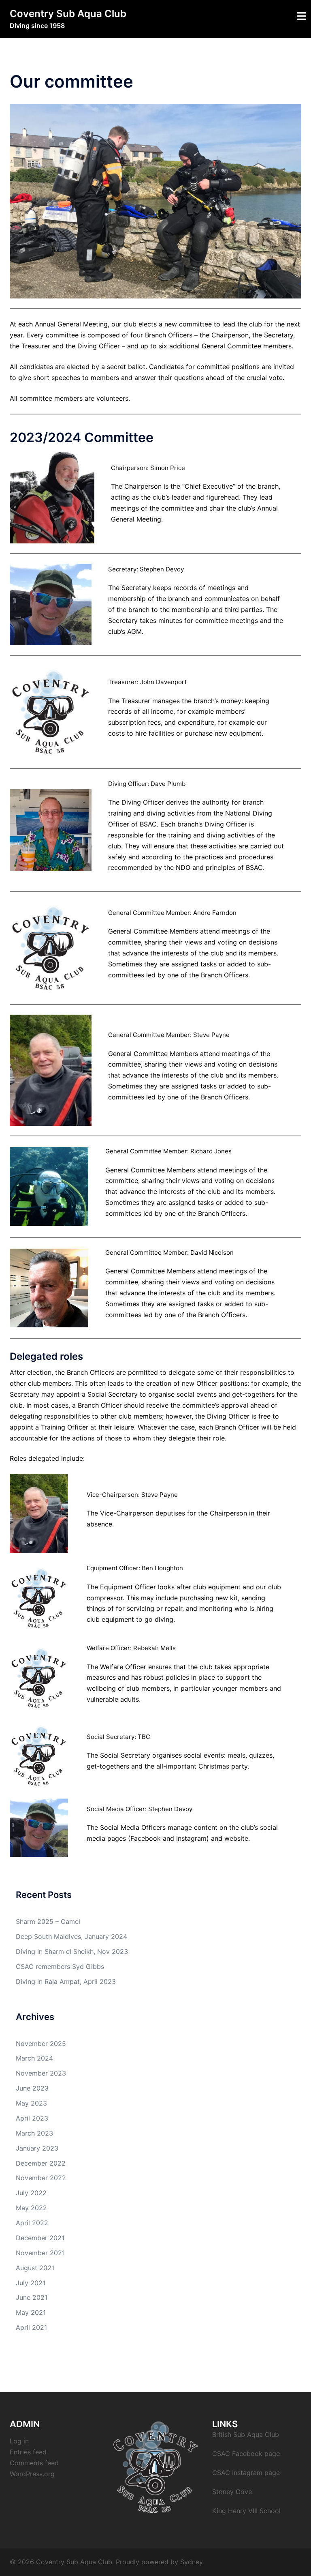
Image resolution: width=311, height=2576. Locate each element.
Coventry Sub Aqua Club (68, 14)
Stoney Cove (232, 2492)
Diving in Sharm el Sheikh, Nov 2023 (72, 1951)
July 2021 (31, 2283)
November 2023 (41, 2073)
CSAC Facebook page (246, 2454)
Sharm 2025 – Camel (48, 1921)
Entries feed (28, 2452)
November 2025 (41, 2044)
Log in (19, 2441)
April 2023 (32, 2118)
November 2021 (40, 2253)
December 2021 (40, 2238)
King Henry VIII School (246, 2511)
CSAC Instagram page (246, 2473)
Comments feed (34, 2463)
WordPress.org (32, 2474)
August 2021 (35, 2268)
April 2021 (31, 2327)
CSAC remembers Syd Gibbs (60, 1966)
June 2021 (32, 2297)
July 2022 (31, 2193)
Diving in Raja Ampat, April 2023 (66, 1981)
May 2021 (31, 2312)
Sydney (192, 2562)
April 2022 (32, 2223)
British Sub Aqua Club (246, 2434)
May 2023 (31, 2103)
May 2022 (31, 2208)
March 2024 (34, 2058)
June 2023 (32, 2088)
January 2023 (37, 2148)
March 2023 (34, 2133)
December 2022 (41, 2163)
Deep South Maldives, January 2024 (71, 1936)
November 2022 (41, 2178)
